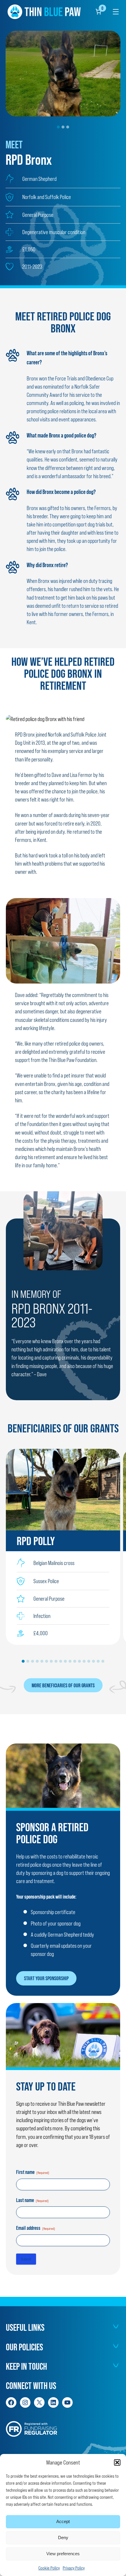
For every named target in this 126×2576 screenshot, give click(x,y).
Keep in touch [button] (26, 2366)
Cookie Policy (49, 2568)
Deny (63, 2538)
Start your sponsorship (46, 1978)
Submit (26, 2259)
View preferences (63, 2554)
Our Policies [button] (24, 2347)
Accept (63, 2521)
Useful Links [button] (25, 2328)
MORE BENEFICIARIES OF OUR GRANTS (63, 1685)
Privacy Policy (74, 2568)
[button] (117, 2462)
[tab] (58, 127)
